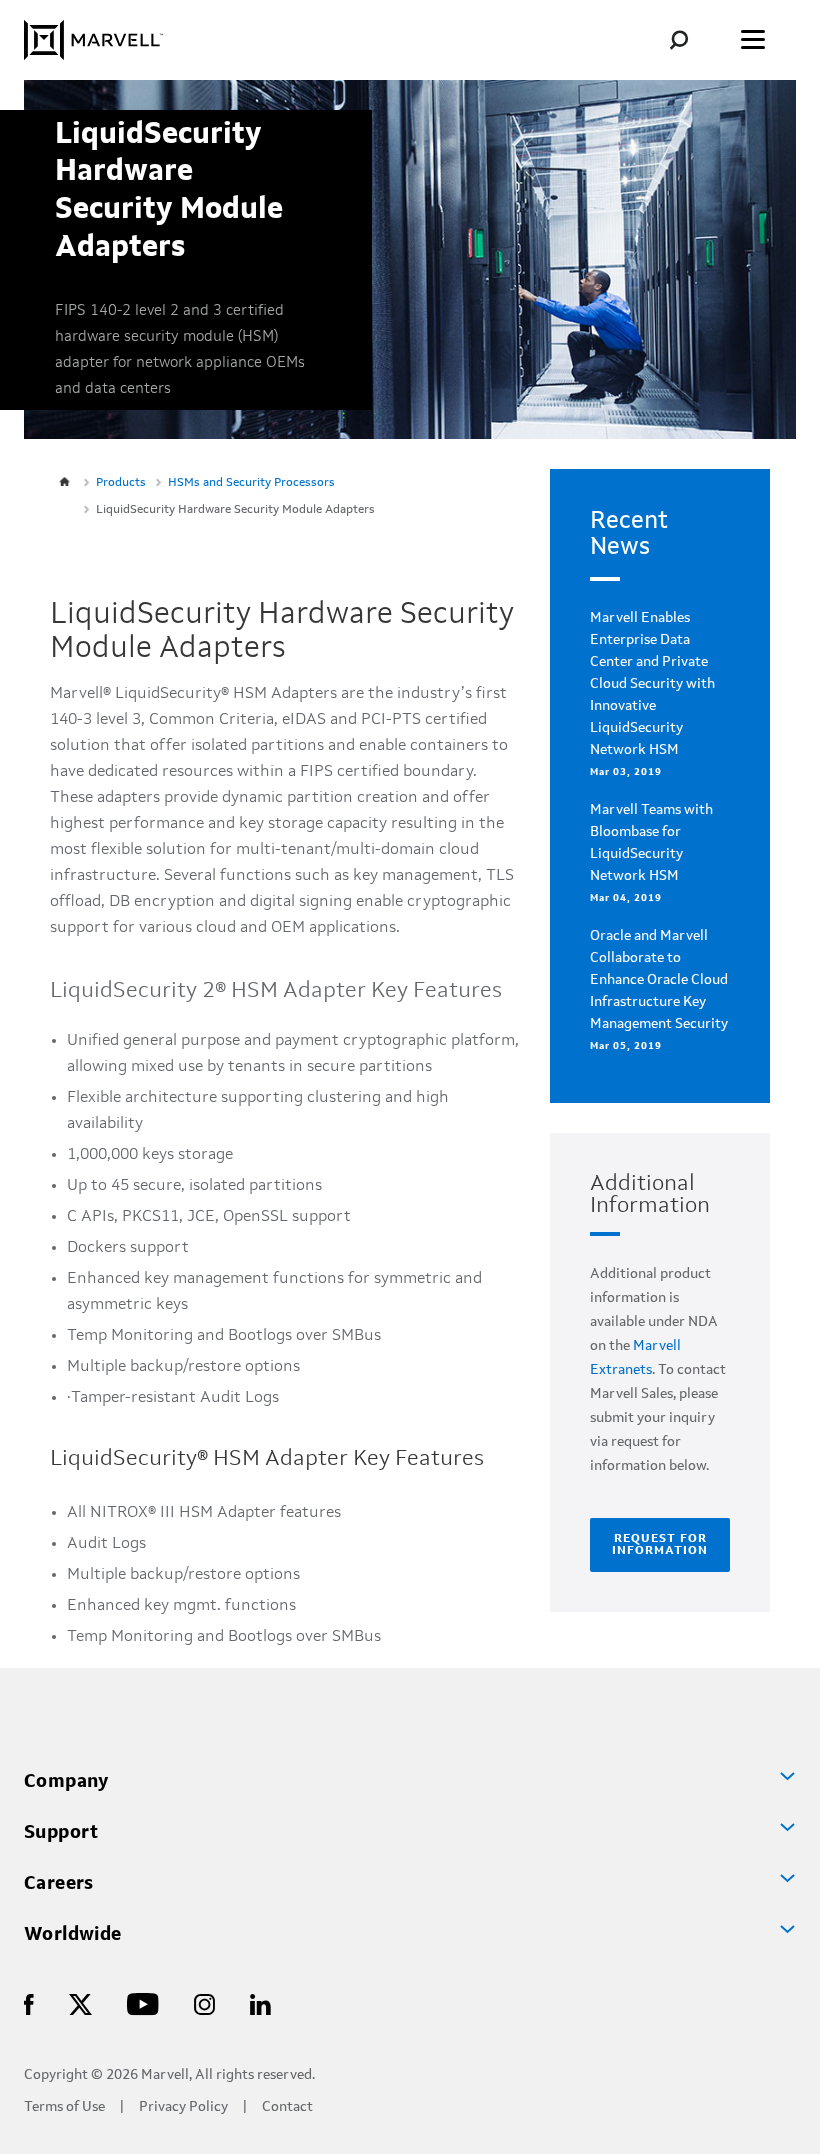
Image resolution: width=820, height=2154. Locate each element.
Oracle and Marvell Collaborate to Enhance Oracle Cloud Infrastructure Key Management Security (659, 980)
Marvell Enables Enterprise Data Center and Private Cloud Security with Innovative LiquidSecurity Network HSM (652, 684)
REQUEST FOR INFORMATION (660, 1545)
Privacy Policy (183, 2107)
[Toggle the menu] (753, 40)
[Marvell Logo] (93, 40)
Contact (287, 2107)
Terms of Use (64, 2107)
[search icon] (693, 39)
